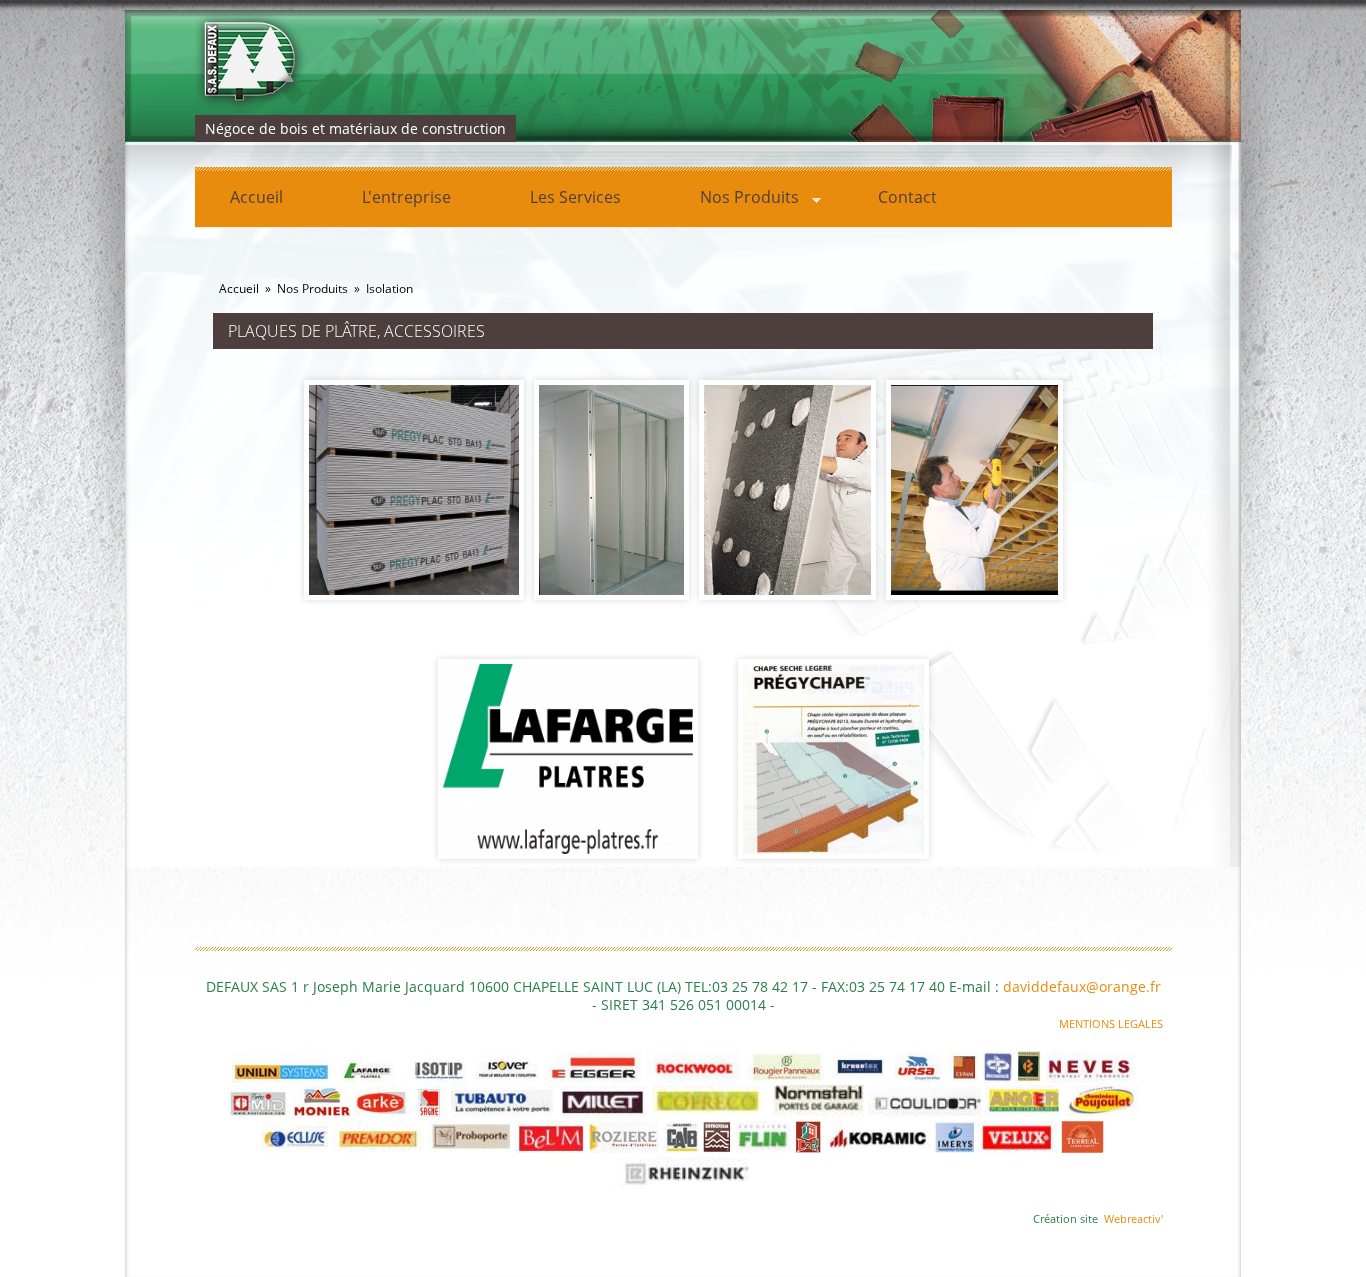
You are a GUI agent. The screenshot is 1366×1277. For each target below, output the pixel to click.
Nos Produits (732, 200)
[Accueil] (614, 62)
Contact (907, 197)
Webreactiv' (1133, 1218)
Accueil (256, 197)
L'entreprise (406, 197)
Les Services (575, 197)
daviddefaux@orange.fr (1082, 986)
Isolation (389, 288)
